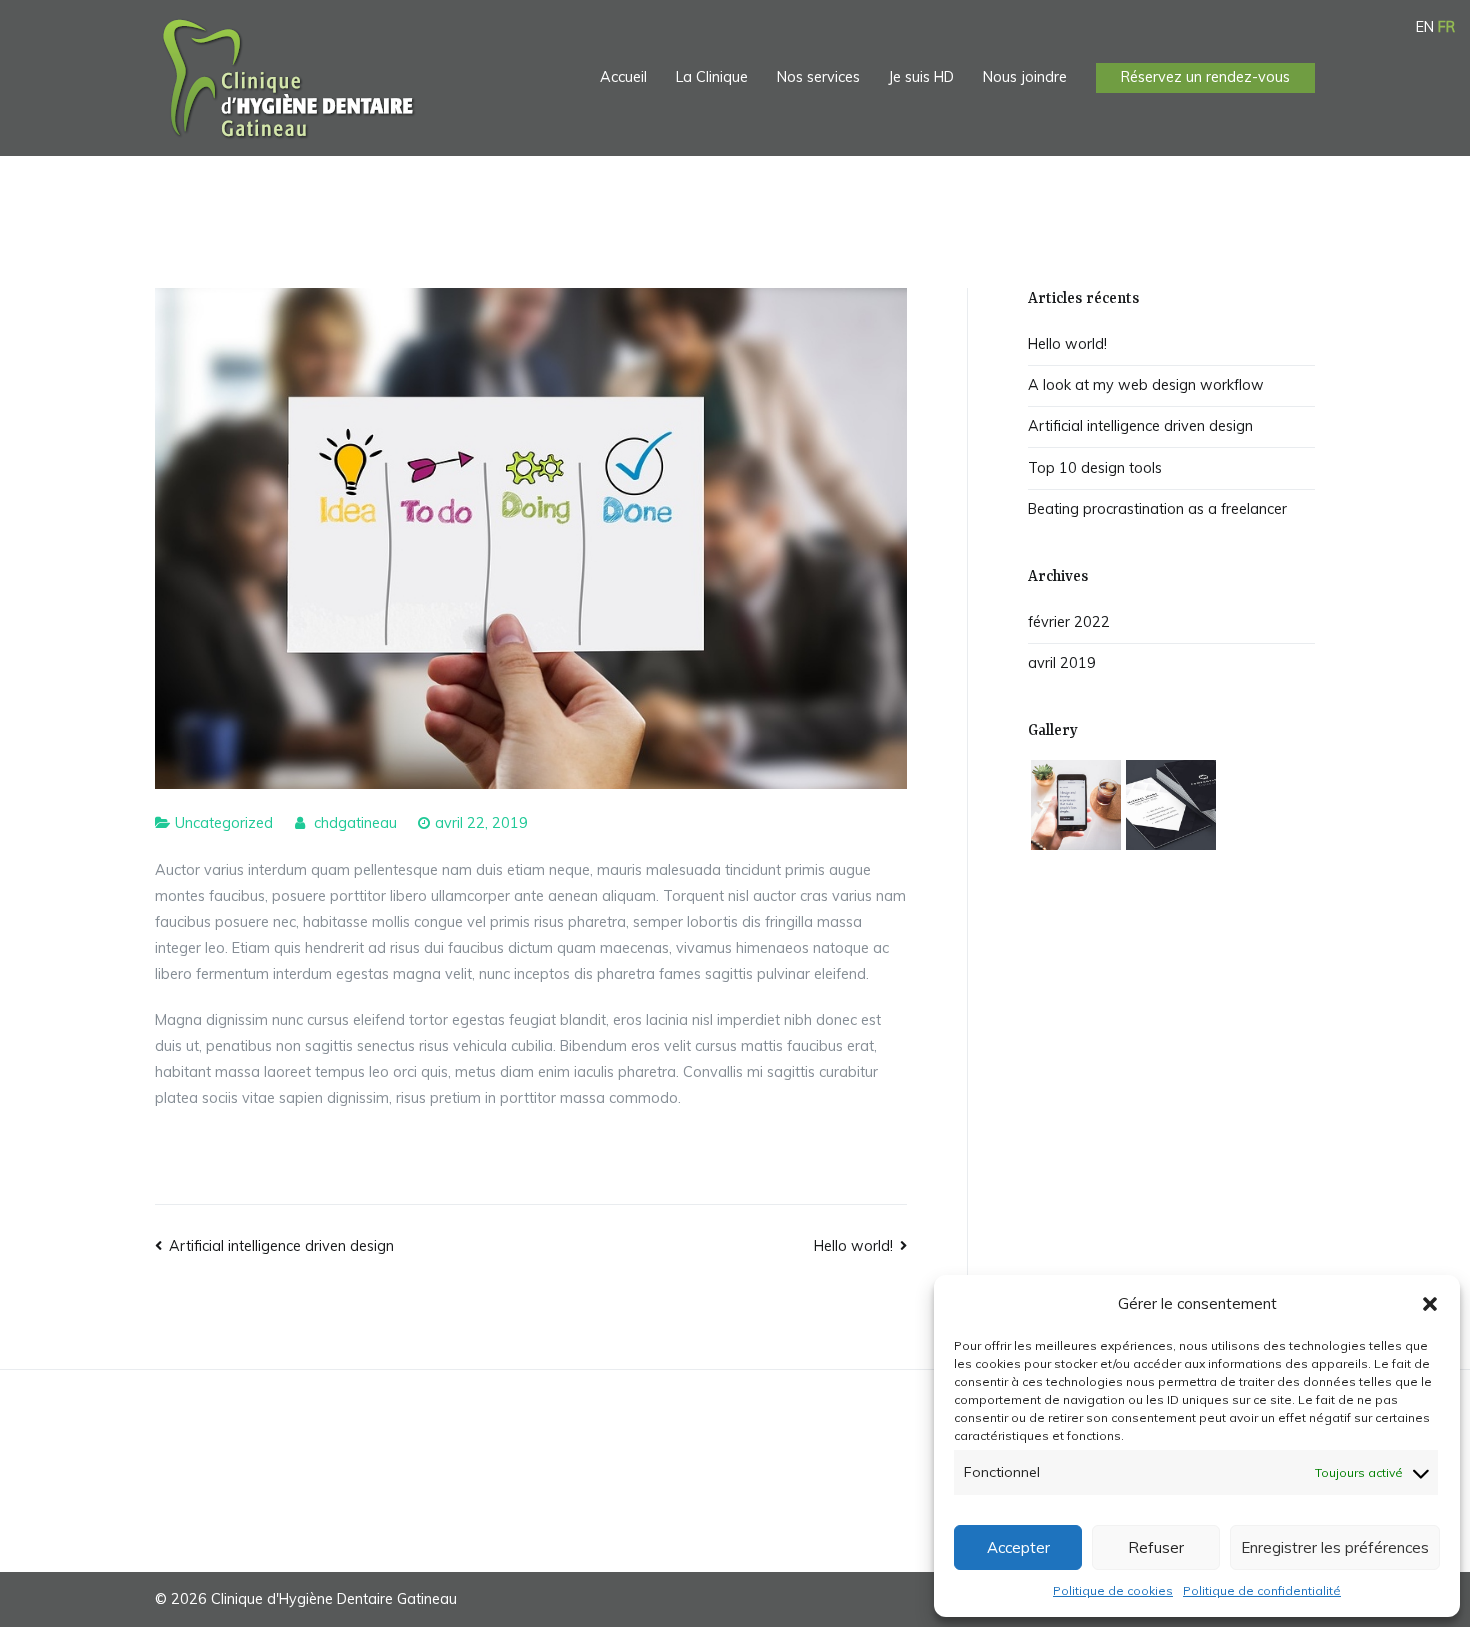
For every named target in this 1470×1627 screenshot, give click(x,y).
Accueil (623, 77)
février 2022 (1069, 622)
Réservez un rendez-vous (1205, 77)
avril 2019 (1062, 663)
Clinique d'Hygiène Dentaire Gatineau (334, 1599)
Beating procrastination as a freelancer (1157, 509)
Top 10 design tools (1095, 468)
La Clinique (712, 77)
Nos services (818, 77)
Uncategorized (224, 823)
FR (1446, 27)
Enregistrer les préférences (1335, 1547)
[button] (1430, 1304)
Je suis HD (921, 77)
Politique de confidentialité (1262, 1590)
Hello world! (853, 1246)
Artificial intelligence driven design (281, 1246)
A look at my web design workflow (1146, 385)
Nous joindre (1025, 77)
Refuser (1156, 1547)
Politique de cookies (1113, 1590)
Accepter (1018, 1547)
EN (1425, 27)
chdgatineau (355, 823)
